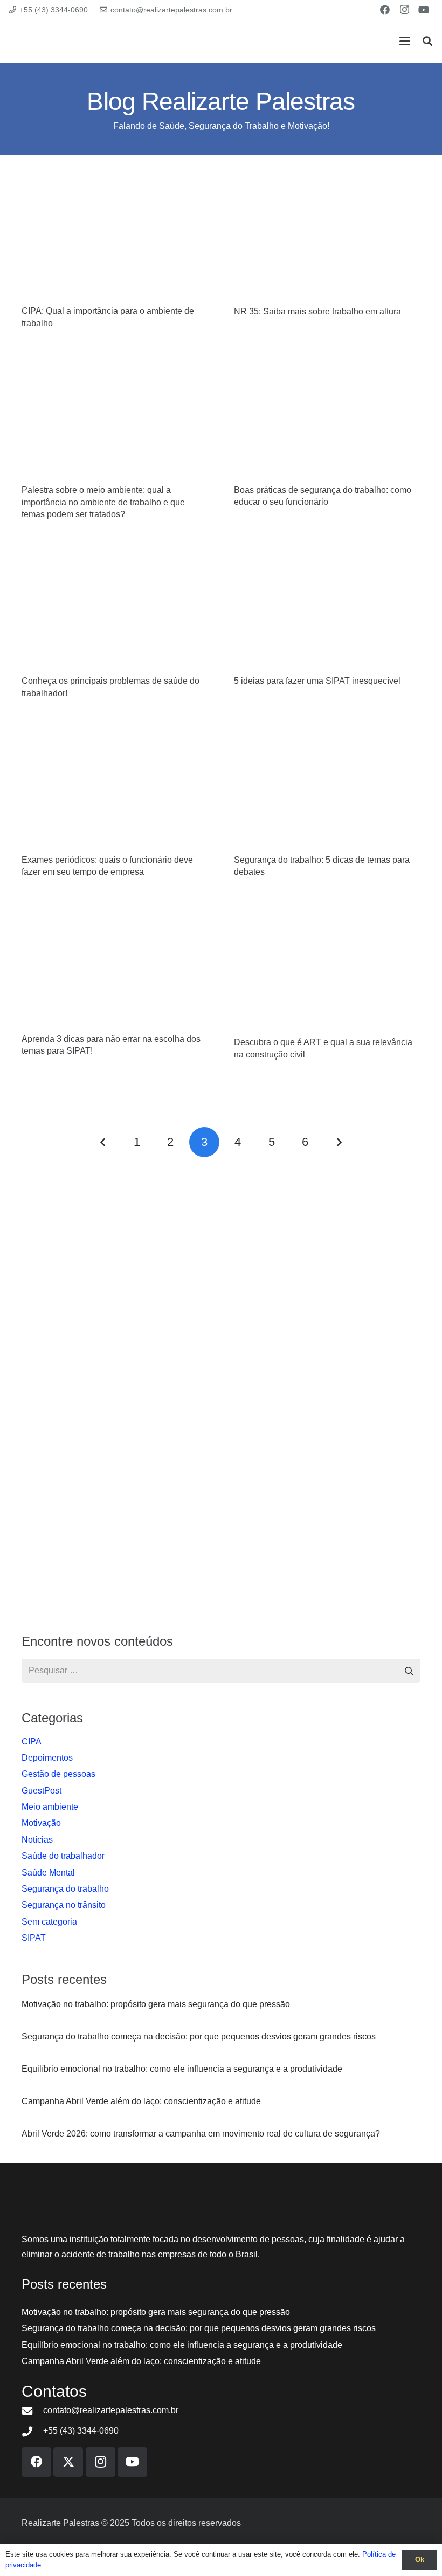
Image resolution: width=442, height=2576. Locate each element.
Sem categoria (49, 1922)
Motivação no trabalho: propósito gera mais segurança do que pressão (156, 2312)
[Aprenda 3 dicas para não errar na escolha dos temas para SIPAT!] (115, 967)
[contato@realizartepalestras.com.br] (32, 2411)
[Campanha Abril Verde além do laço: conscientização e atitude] (221, 2101)
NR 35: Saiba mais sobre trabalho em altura (317, 311)
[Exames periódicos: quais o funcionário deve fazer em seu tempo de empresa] (115, 788)
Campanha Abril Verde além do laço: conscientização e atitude (141, 2361)
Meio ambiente (50, 1807)
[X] (68, 2462)
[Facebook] (385, 10)
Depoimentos (47, 1758)
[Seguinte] (339, 1142)
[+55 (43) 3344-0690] (32, 2431)
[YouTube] (424, 10)
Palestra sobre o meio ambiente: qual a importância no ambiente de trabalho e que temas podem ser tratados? (103, 502)
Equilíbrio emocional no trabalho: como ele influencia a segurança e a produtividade (182, 2345)
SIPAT (34, 1938)
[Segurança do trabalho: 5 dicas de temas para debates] (327, 788)
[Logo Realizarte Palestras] (74, 41)
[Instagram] (404, 10)
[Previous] (103, 1142)
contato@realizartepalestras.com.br (111, 2410)
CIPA (32, 1742)
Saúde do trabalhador (63, 1856)
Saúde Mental (48, 1873)
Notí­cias (37, 1840)
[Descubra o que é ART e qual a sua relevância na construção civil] (327, 968)
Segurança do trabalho (65, 1889)
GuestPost (42, 1791)
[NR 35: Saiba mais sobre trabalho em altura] (327, 239)
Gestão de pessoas (58, 1774)
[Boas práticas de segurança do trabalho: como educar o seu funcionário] (327, 418)
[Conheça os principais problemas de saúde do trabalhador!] (115, 609)
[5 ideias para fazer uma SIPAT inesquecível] (327, 609)
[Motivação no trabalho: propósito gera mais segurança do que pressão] (221, 2004)
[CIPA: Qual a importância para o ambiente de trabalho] (115, 239)
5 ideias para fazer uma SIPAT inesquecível (317, 681)
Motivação (41, 1823)
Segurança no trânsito (64, 1905)
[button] (405, 41)
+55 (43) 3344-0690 (81, 2431)
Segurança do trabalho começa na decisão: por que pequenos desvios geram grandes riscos (199, 2328)
